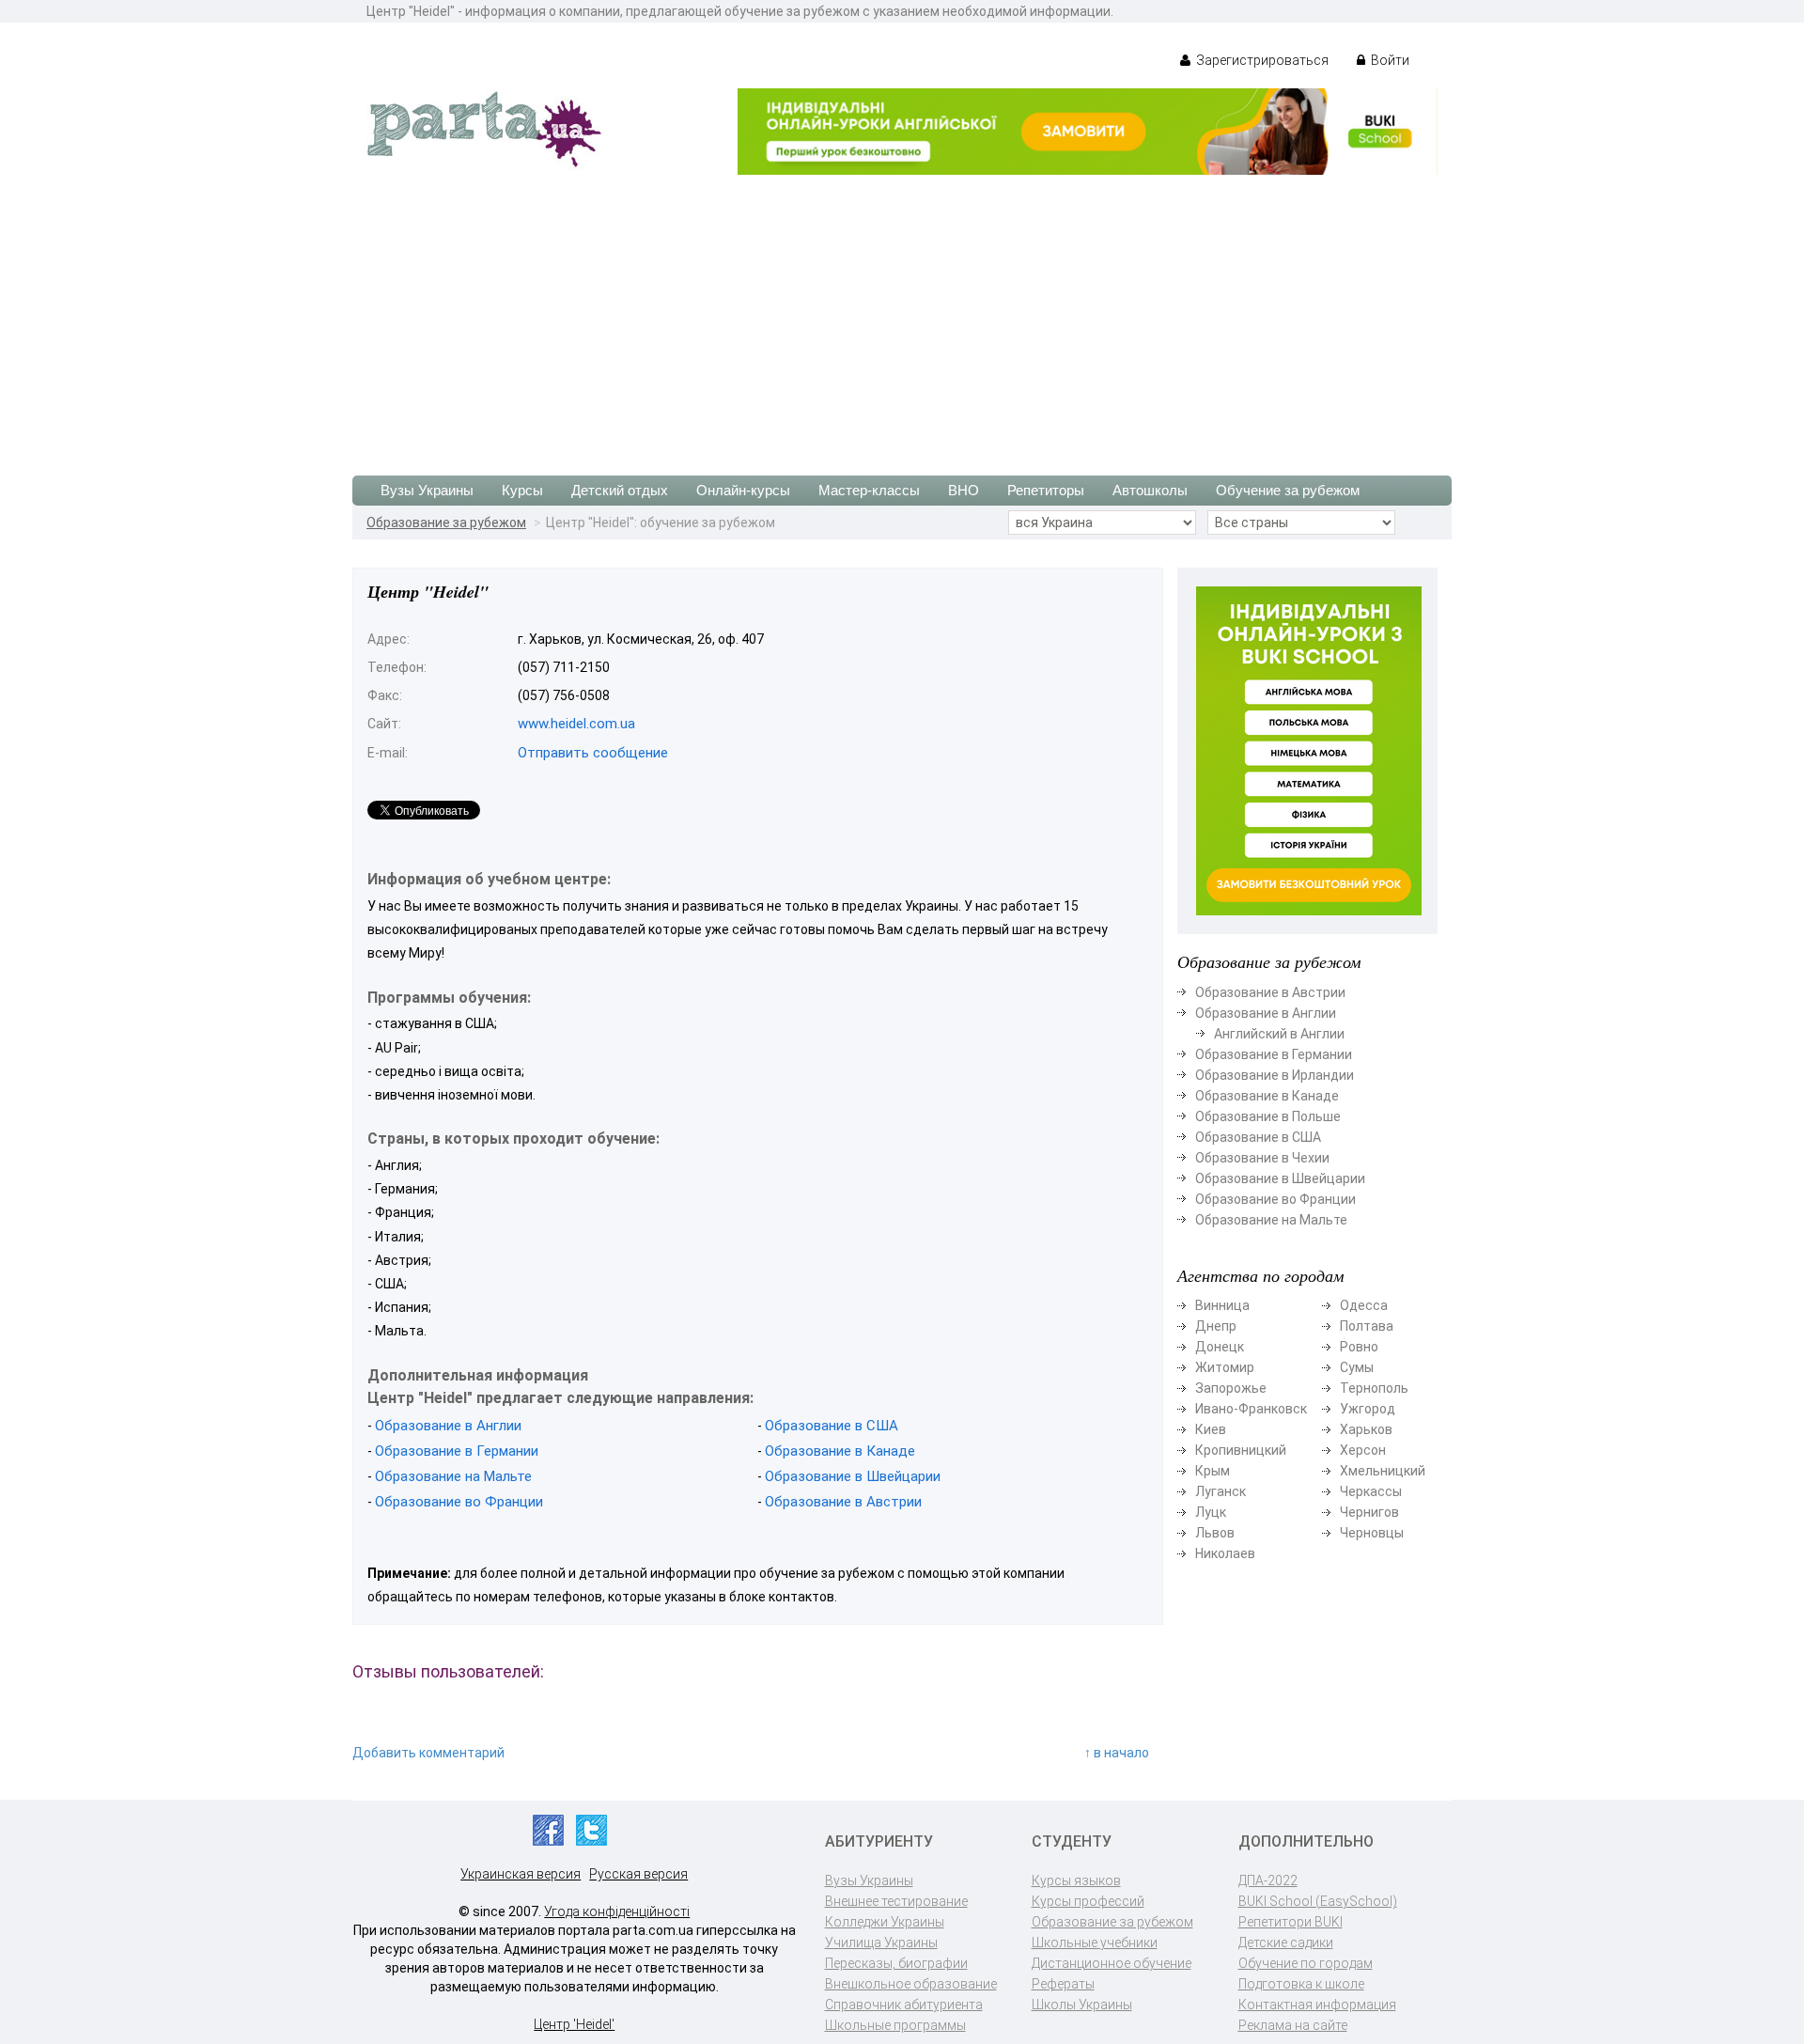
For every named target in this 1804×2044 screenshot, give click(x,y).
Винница (1222, 1305)
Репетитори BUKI (1291, 1922)
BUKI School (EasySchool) (1318, 1901)
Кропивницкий (1241, 1450)
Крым (1213, 1471)
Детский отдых (620, 490)
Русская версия (638, 1874)
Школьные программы (895, 2025)
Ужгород (1368, 1409)
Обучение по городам (1306, 1963)
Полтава (1367, 1326)
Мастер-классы (869, 490)
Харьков (1366, 1429)
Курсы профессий (1088, 1901)
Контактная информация (1317, 2005)
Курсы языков (1076, 1880)
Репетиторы (1046, 490)
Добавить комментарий (428, 1753)
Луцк (1211, 1512)
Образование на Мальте (453, 1476)
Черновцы (1372, 1533)
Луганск (1221, 1491)
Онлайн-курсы (743, 490)
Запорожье (1231, 1388)
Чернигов (1369, 1512)
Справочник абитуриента (904, 2005)
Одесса (1364, 1305)
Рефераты (1063, 1984)
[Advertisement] (902, 316)
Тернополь (1374, 1388)
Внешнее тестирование (896, 1901)
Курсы (522, 490)
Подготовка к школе (1301, 1984)
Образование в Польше (1268, 1116)
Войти (1389, 60)
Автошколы (1150, 490)
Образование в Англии (448, 1426)
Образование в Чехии (1262, 1158)
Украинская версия (521, 1874)
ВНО (964, 490)
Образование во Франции (459, 1502)
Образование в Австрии (843, 1502)
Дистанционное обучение (1112, 1963)
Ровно (1359, 1347)
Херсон (1363, 1450)
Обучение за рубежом (1288, 490)
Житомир (1225, 1367)
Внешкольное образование (911, 1984)
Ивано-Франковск (1251, 1409)
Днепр (1216, 1326)
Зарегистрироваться (1261, 60)
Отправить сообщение (593, 753)
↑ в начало (1117, 1753)
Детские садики (1286, 1943)
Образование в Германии (457, 1451)
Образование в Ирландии (1275, 1075)
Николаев (1225, 1553)
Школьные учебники (1095, 1943)
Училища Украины (881, 1943)
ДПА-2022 (1268, 1880)
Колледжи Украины (885, 1922)
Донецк (1220, 1347)
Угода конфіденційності (617, 1911)
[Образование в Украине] (484, 128)
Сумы (1357, 1367)
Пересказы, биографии (896, 1963)
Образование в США (832, 1426)
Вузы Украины (427, 490)
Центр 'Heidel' (574, 2024)
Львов (1215, 1533)
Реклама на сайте (1293, 2025)
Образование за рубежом (446, 523)
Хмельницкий (1383, 1471)
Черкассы (1371, 1491)
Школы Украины (1082, 2005)
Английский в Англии (1279, 1034)
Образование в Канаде (840, 1451)
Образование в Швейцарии (853, 1476)
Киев (1211, 1429)
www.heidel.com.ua (576, 724)
